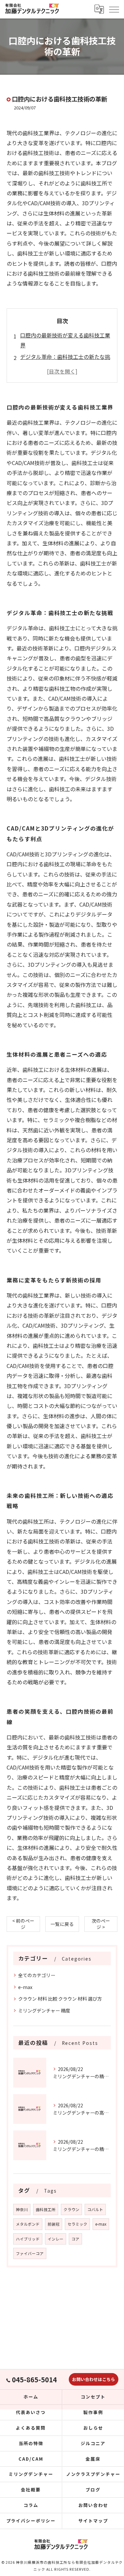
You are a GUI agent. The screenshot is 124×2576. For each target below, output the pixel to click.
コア (75, 2239)
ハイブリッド (28, 2239)
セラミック (77, 2224)
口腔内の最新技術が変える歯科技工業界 (65, 340)
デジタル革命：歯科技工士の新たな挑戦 (65, 362)
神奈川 (22, 2209)
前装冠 (54, 2224)
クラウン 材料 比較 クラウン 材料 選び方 (60, 1999)
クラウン (71, 2209)
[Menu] (114, 9)
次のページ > (101, 1924)
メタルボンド (28, 2224)
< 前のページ (23, 1924)
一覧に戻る (62, 1924)
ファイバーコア (30, 2253)
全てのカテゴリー (37, 1975)
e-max (25, 1987)
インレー (56, 2239)
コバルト (95, 2209)
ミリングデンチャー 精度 (44, 2010)
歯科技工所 (46, 2209)
